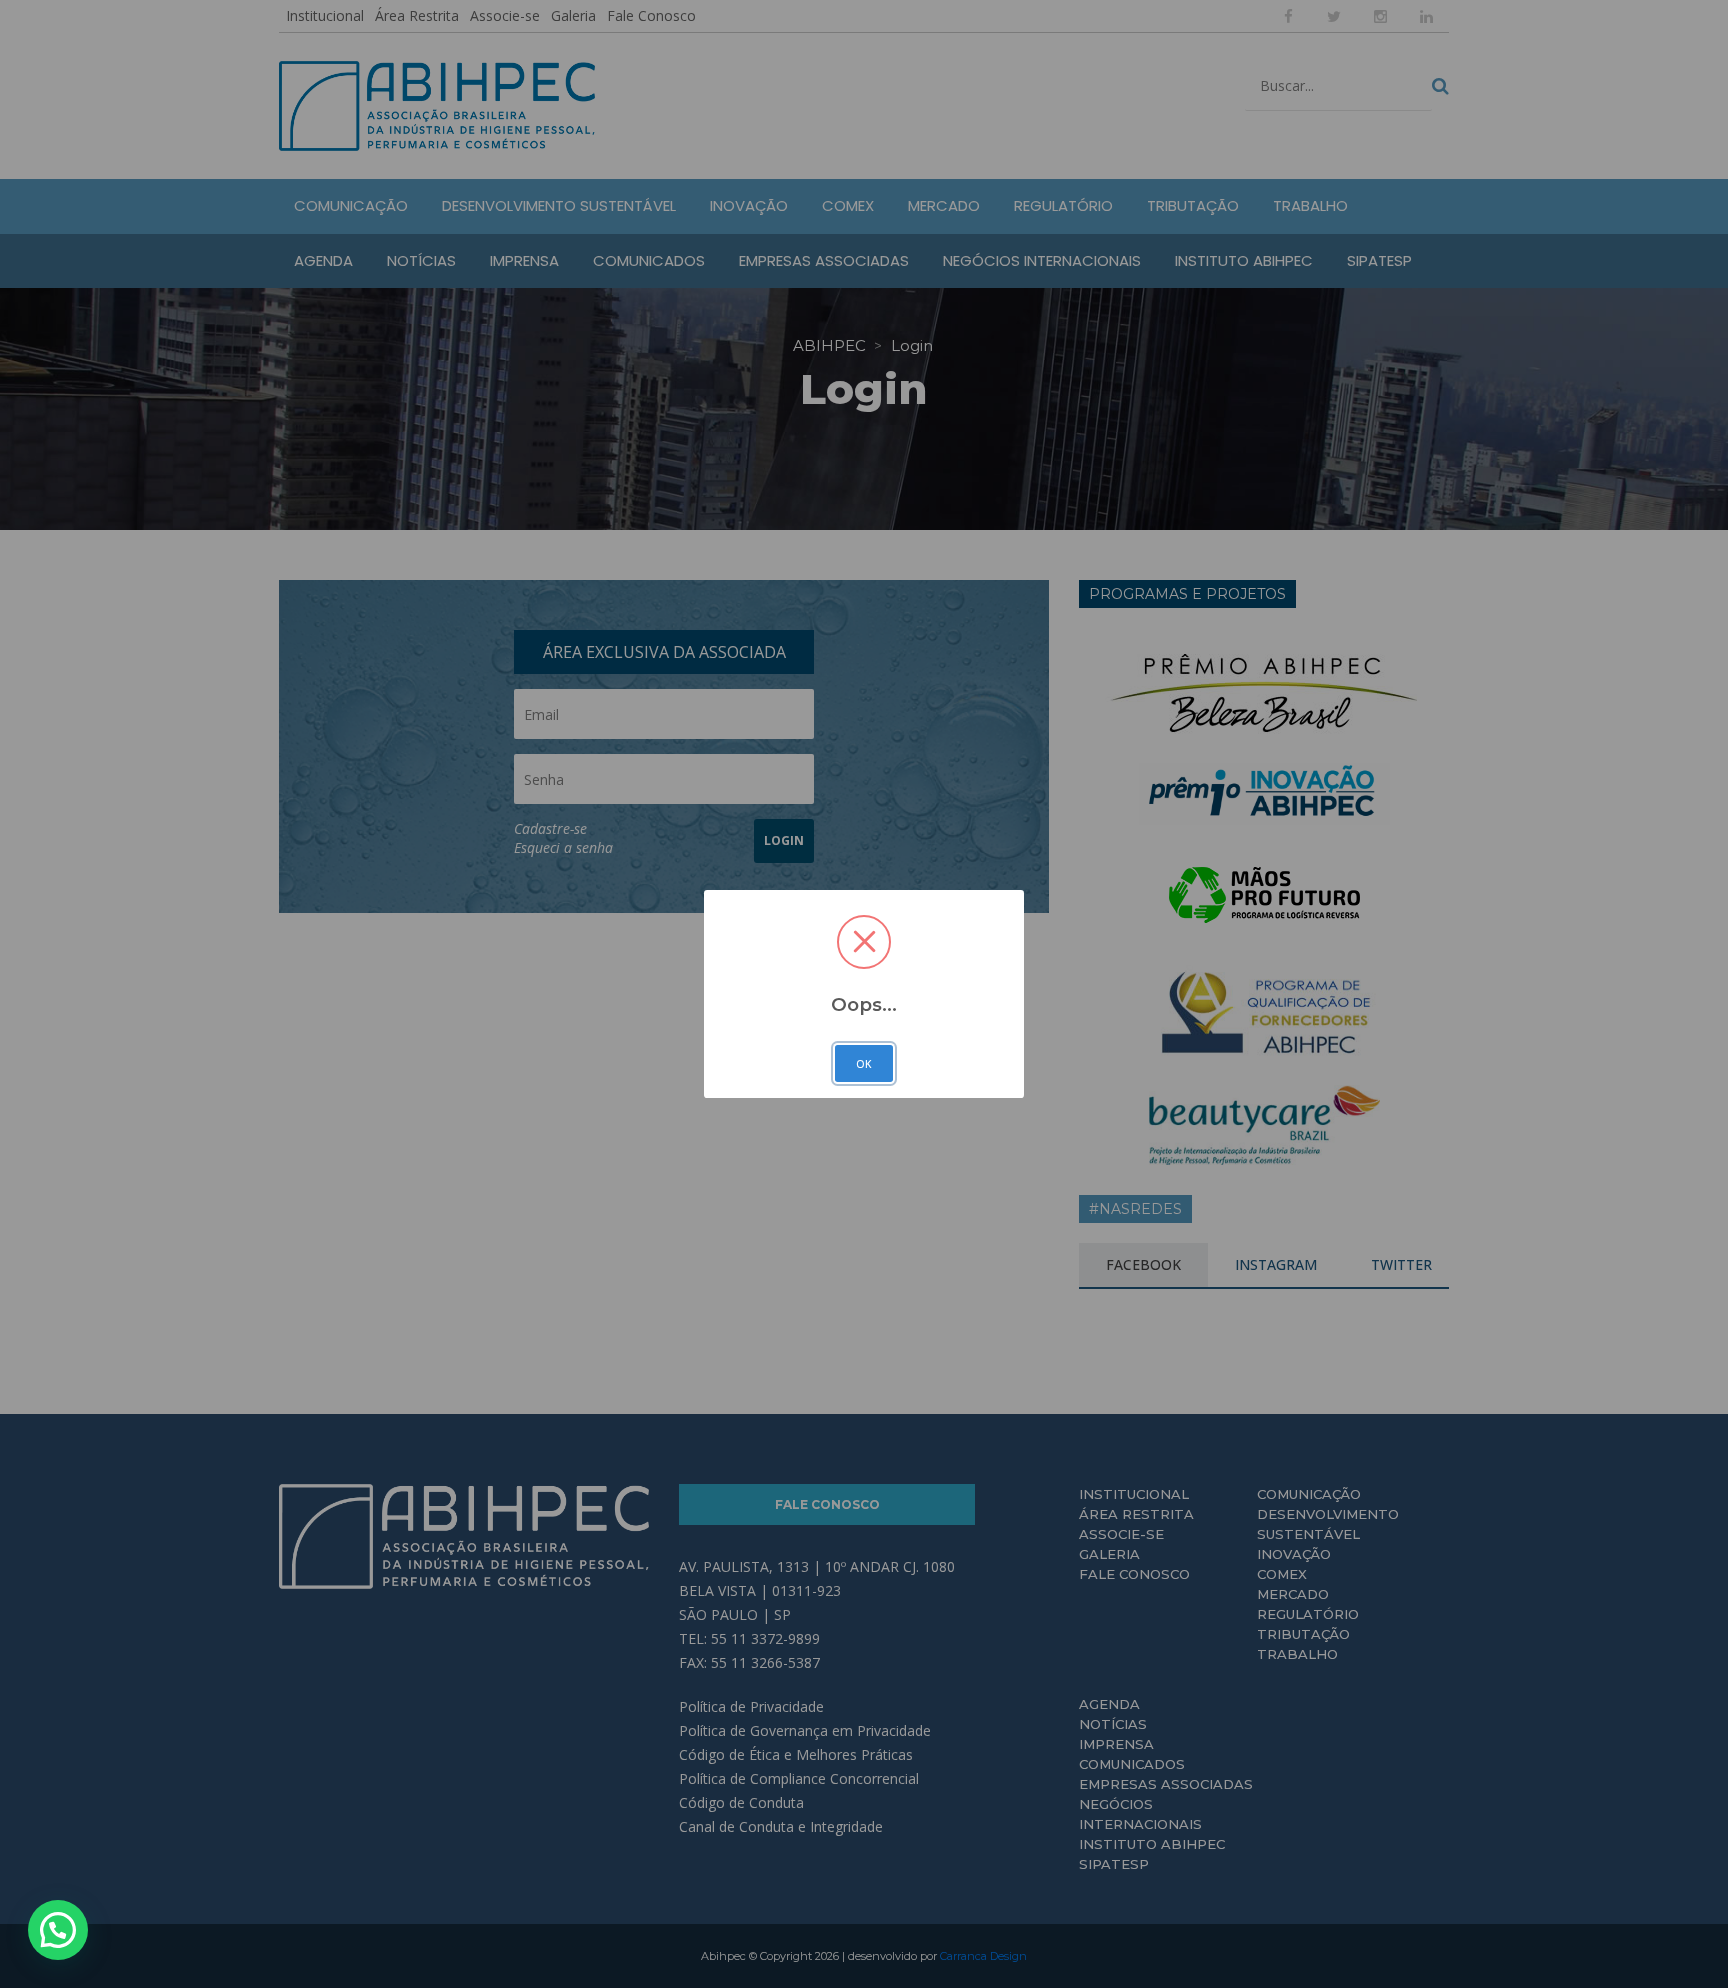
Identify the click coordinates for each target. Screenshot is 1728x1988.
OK (864, 1064)
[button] (58, 1930)
